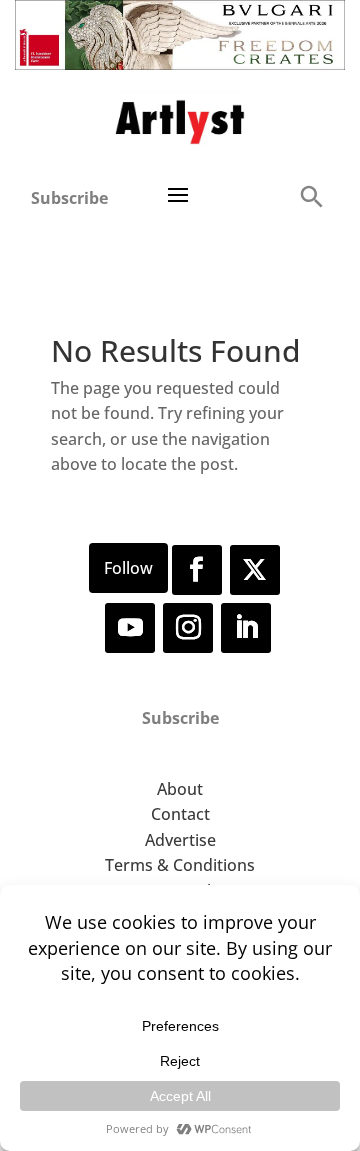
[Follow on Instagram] (188, 628)
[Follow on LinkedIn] (246, 628)
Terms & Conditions (180, 865)
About (180, 789)
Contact (180, 814)
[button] (311, 195)
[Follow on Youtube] (130, 628)
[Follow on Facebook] (197, 570)
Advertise (180, 840)
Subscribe (69, 198)
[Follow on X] (255, 570)
